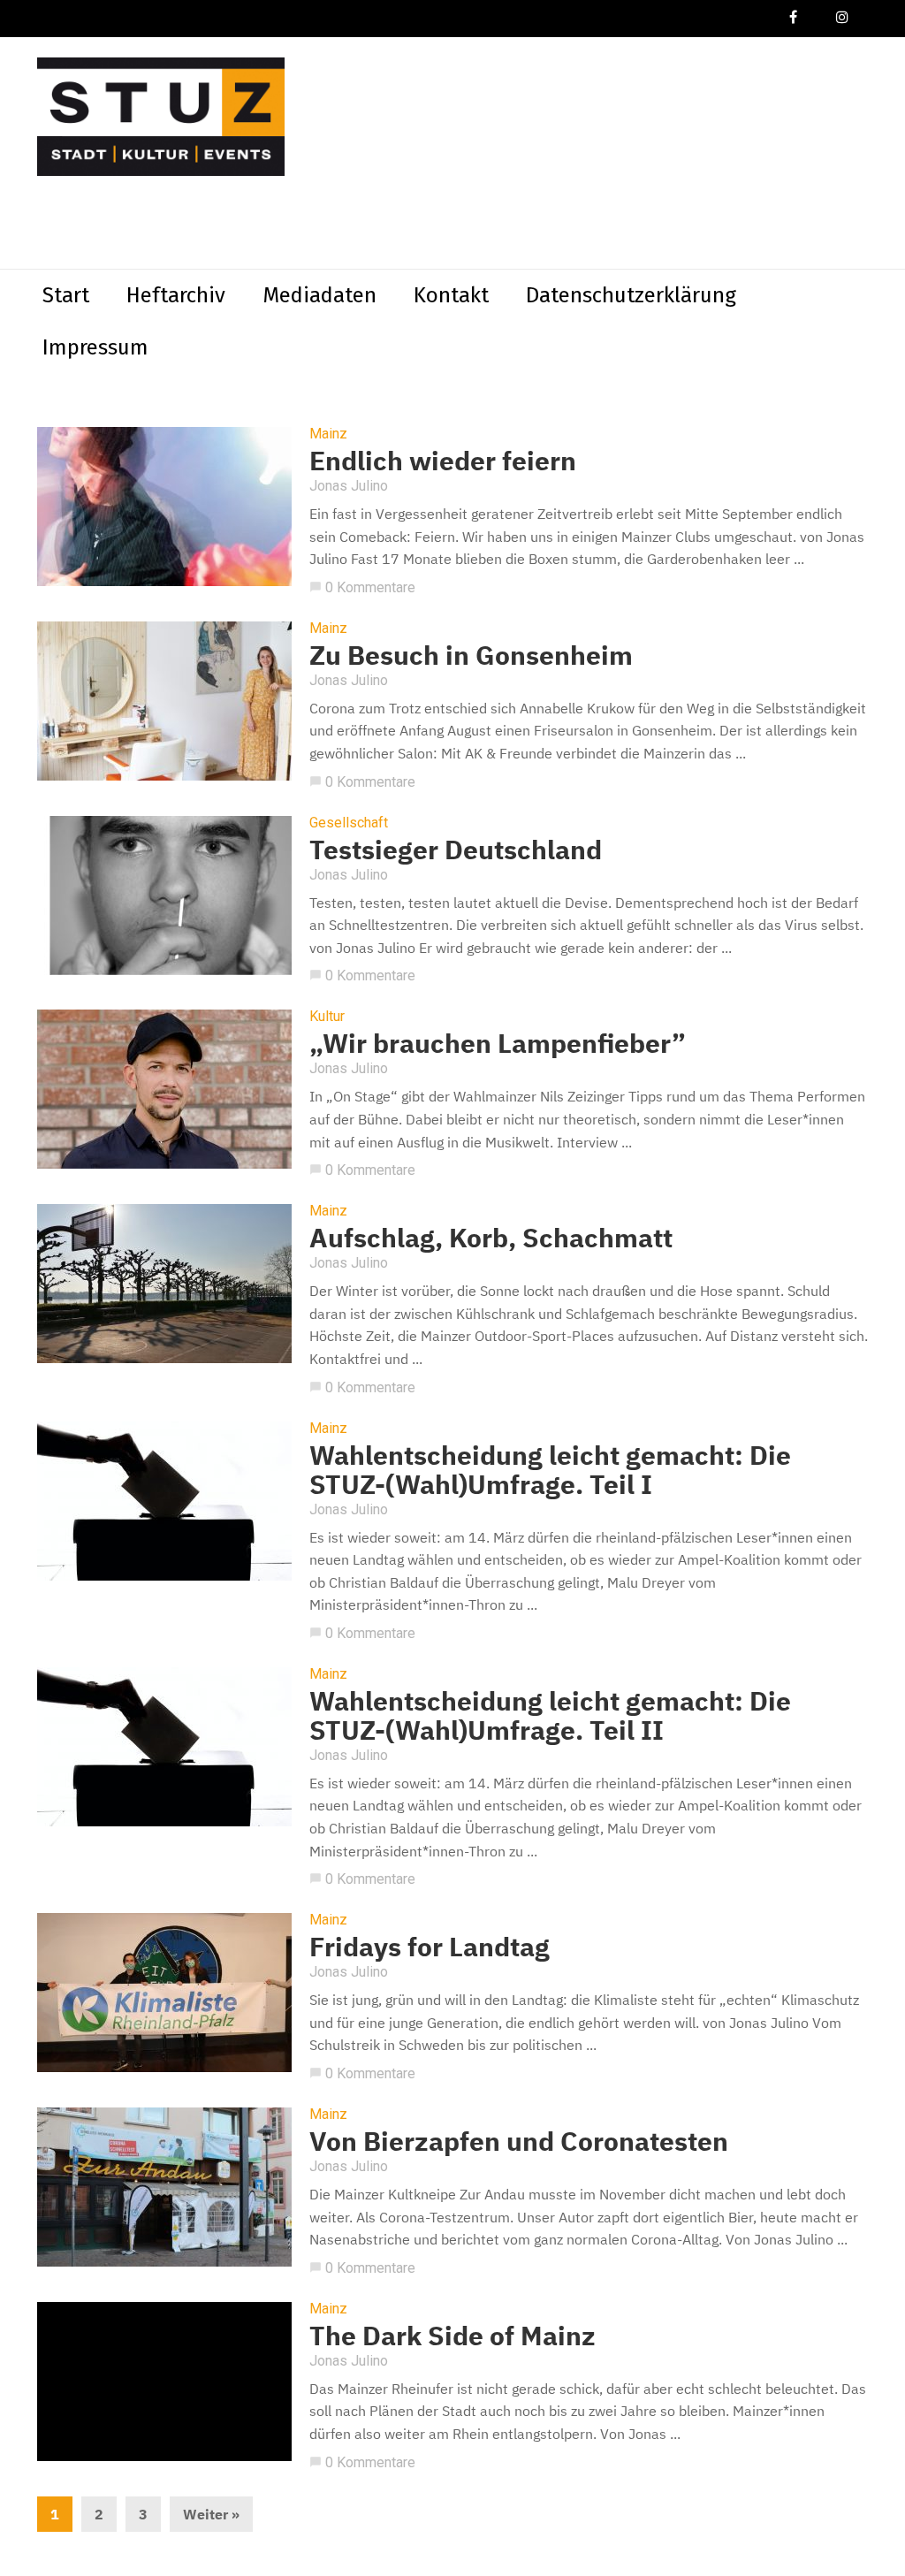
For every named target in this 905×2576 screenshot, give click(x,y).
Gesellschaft (349, 823)
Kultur (327, 1017)
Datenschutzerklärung (631, 295)
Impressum (95, 347)
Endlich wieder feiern (443, 460)
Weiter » (211, 2514)
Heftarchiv (176, 295)
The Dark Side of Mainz (452, 2335)
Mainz (328, 434)
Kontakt (451, 295)
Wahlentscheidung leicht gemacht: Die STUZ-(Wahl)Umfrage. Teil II (550, 1715)
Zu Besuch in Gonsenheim (471, 655)
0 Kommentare (362, 587)
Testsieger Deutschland (456, 849)
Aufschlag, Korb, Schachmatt (491, 1237)
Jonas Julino (349, 486)
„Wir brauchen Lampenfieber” (498, 1043)
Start (66, 295)
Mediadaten (319, 295)
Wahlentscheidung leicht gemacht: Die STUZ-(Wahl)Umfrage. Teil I (550, 1469)
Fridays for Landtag (430, 1946)
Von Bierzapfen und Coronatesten (519, 2141)
